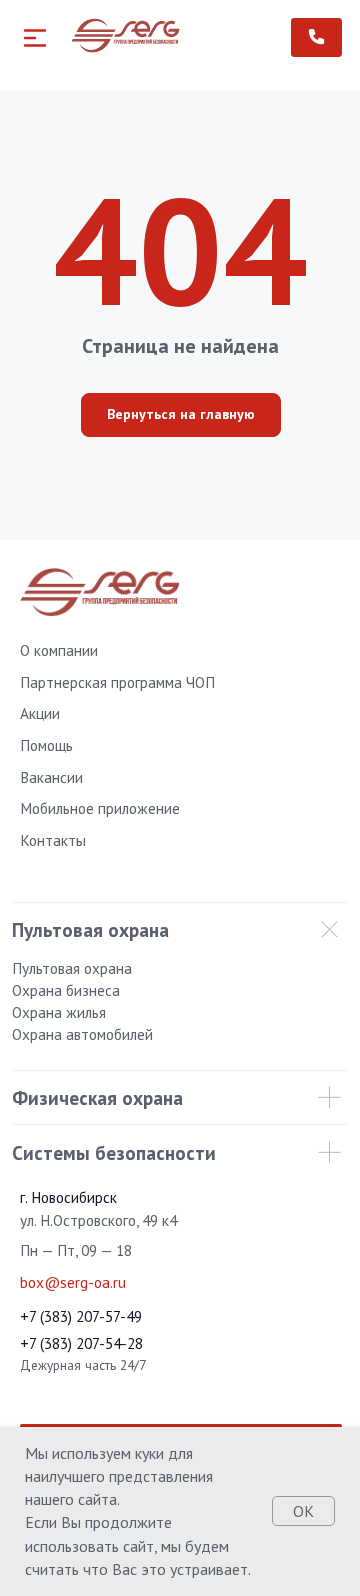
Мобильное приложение (100, 808)
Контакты (53, 840)
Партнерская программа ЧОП (117, 682)
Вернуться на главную (181, 414)
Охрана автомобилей (82, 1034)
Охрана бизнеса (66, 990)
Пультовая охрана (72, 968)
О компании (59, 650)
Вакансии (51, 777)
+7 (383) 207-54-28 (81, 1343)
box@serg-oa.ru (73, 1282)
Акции (40, 713)
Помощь (46, 745)
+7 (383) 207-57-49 (81, 1316)
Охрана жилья (59, 1012)
